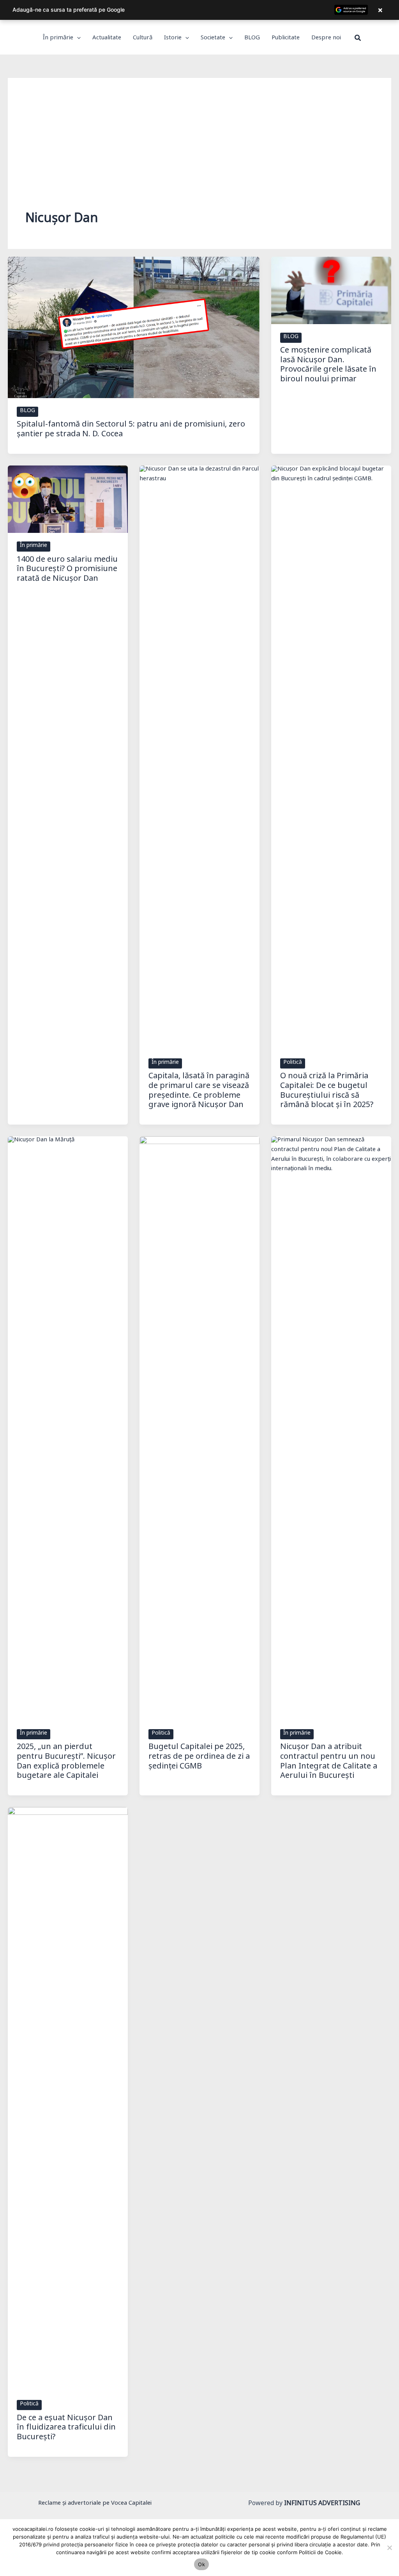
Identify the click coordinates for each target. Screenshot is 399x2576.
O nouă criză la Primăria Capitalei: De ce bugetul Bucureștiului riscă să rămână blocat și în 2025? (327, 1092)
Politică (293, 1063)
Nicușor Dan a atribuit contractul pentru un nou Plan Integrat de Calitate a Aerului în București (329, 1763)
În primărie (34, 547)
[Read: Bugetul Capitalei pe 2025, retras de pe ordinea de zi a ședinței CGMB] (199, 1429)
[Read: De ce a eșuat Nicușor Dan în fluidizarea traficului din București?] (68, 2100)
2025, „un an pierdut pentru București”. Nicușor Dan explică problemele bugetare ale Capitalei (66, 1763)
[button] (77, 39)
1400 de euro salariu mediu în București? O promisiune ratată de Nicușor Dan (67, 570)
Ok (201, 2564)
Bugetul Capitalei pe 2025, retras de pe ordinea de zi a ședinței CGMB (199, 1758)
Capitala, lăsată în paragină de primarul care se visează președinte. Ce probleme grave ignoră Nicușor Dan (199, 1092)
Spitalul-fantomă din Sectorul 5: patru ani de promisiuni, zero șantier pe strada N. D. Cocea (131, 431)
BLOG (27, 412)
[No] (389, 2548)
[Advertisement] (199, 154)
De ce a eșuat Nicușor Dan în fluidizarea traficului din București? (66, 2429)
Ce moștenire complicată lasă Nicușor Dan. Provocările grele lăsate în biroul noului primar (328, 366)
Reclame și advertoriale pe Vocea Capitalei (95, 2504)
